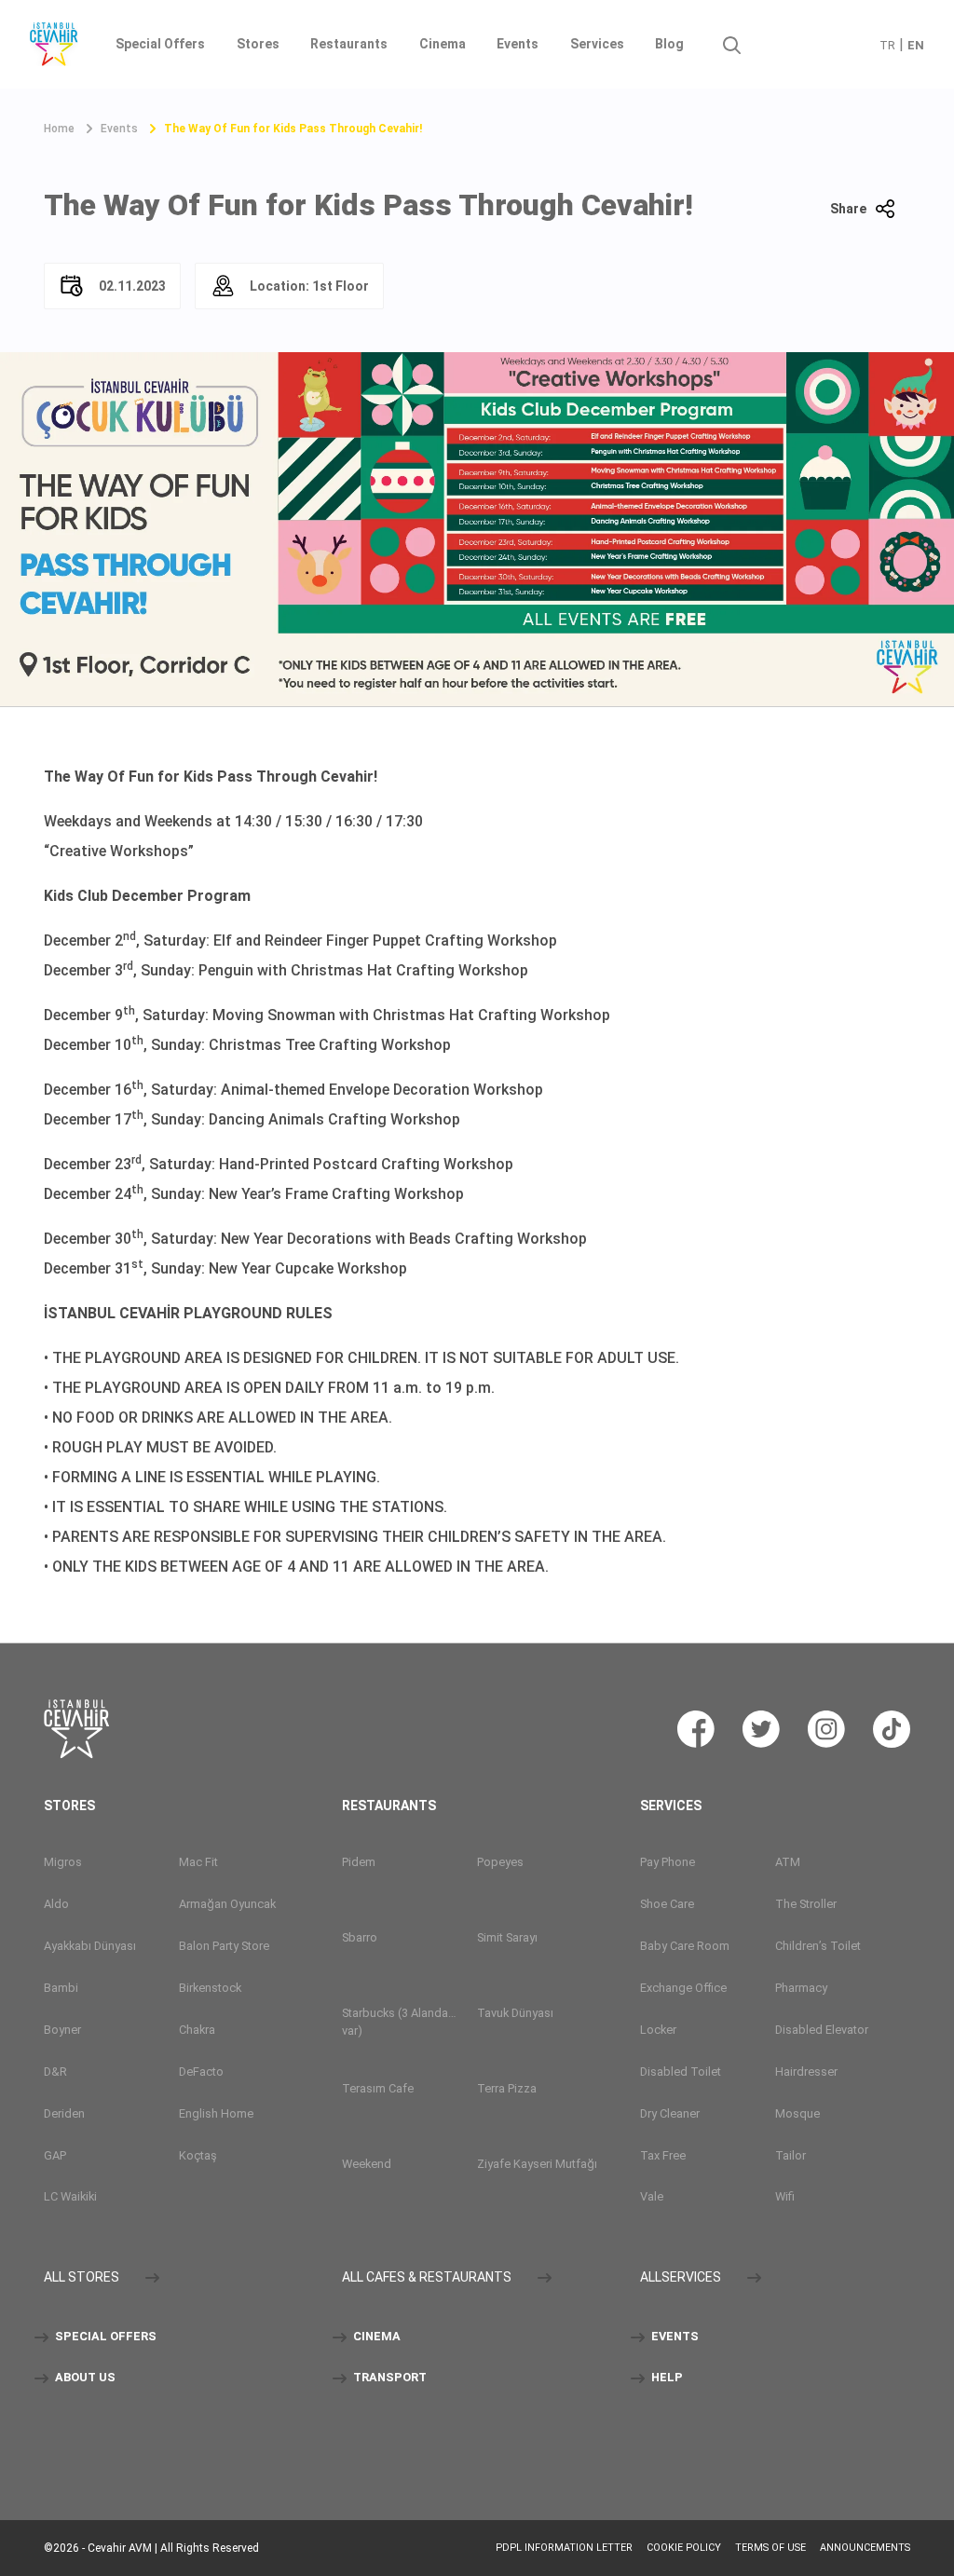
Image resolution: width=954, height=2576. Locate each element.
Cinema (443, 44)
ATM (788, 1862)
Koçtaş (198, 2155)
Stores (258, 44)
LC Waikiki (70, 2196)
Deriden (64, 2113)
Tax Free (663, 2155)
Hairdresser (806, 2072)
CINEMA (375, 2337)
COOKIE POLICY (684, 2548)
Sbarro (360, 1937)
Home (59, 129)
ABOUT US (84, 2378)
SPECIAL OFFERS (104, 2337)
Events (518, 44)
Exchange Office (683, 1988)
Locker (658, 2030)
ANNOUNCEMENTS (865, 2548)
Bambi (61, 1988)
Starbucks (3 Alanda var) (395, 2022)
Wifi (785, 2196)
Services (597, 44)
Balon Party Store (224, 1946)
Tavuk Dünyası (515, 2013)
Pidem (359, 1862)
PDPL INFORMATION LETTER (564, 2548)
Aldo (56, 1904)
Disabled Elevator (822, 2030)
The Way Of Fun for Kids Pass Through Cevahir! (293, 129)
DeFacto (201, 2072)
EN (916, 45)
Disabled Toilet (681, 2072)
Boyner (62, 2030)
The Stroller (806, 1904)
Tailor (790, 2155)
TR (887, 45)
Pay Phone (668, 1862)
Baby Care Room (685, 1946)
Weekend (367, 2164)
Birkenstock (210, 1988)
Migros (63, 1862)
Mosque (797, 2113)
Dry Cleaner (670, 2113)
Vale (652, 2196)
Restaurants (349, 44)
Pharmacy (801, 1988)
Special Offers (160, 44)
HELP (666, 2378)
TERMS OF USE (770, 2548)
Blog (669, 44)
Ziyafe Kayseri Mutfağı (537, 2164)
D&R (55, 2072)
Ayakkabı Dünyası (90, 1946)
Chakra (197, 2030)
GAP (55, 2155)
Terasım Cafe (378, 2088)
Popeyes (500, 1862)
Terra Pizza (507, 2088)
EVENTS (674, 2337)
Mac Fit (198, 1862)
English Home (216, 2113)
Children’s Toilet (818, 1946)
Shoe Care (667, 1904)
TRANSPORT (388, 2378)
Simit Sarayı (507, 1937)
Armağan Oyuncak (227, 1904)
